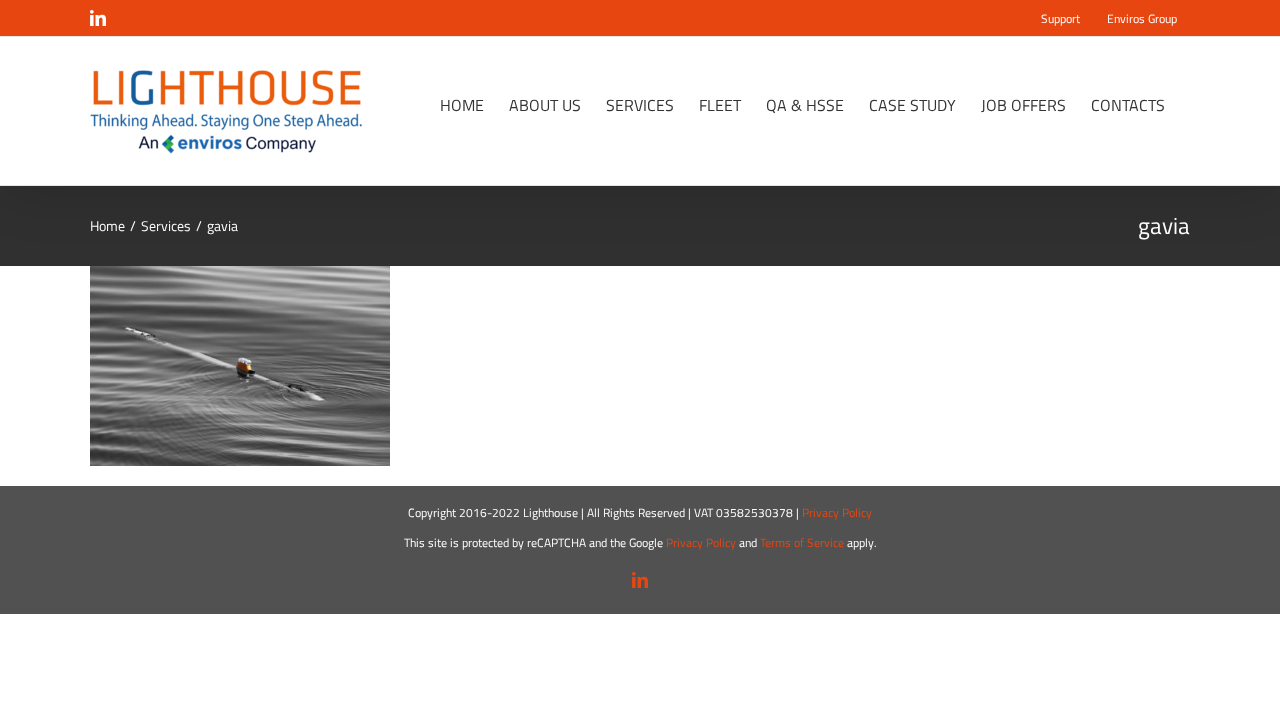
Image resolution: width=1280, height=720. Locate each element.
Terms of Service (802, 542)
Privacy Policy (837, 512)
